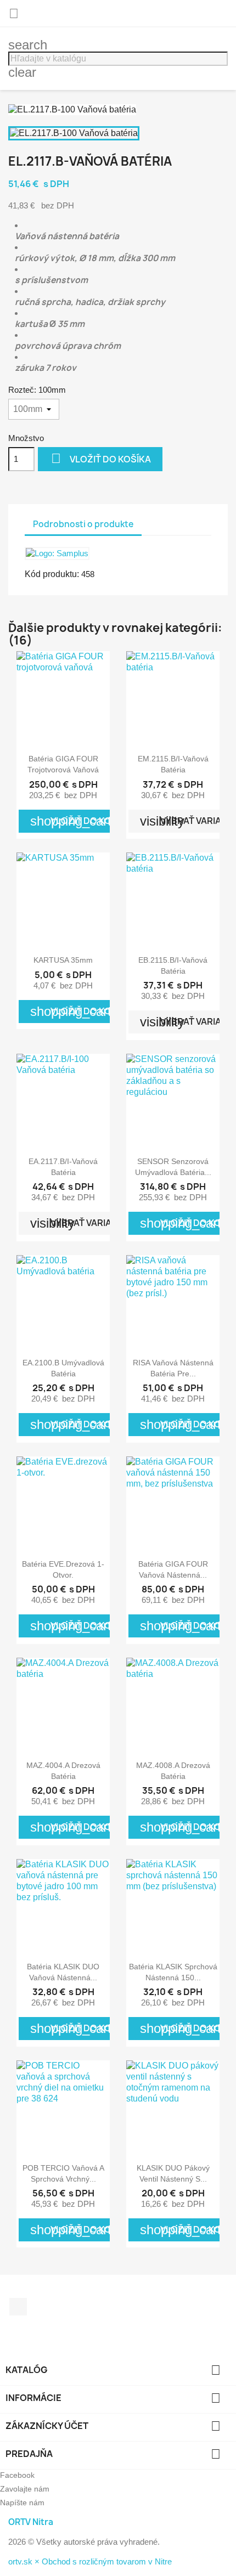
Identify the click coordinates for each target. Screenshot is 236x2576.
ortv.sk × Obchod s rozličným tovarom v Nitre (90, 2561)
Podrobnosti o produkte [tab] (83, 524)
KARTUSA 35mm (63, 960)
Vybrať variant (77, 1223)
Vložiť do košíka (101, 458)
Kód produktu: (52, 574)
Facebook (18, 2307)
